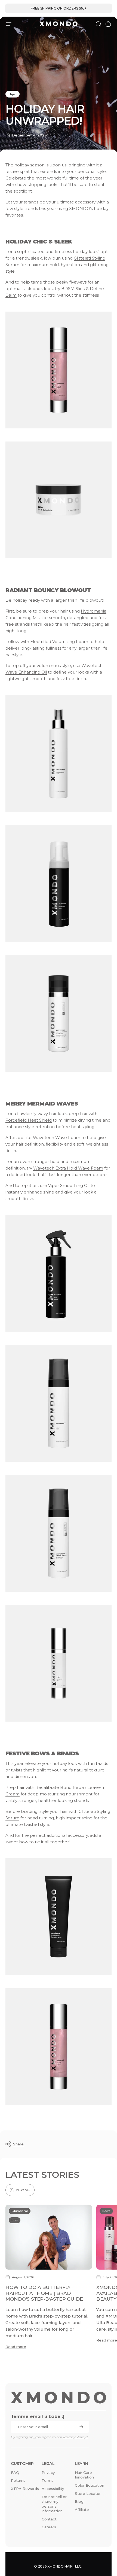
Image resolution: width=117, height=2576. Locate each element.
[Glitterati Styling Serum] (59, 370)
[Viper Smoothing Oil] (59, 1663)
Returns (18, 2480)
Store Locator (88, 2493)
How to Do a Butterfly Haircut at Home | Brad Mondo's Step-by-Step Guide (44, 2293)
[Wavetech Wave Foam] (59, 1403)
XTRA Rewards (25, 2489)
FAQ (15, 2473)
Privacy (48, 2473)
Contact (49, 2519)
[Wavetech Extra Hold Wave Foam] (59, 1533)
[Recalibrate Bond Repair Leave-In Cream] (59, 1917)
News (106, 2211)
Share (18, 2144)
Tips (13, 94)
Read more (16, 2347)
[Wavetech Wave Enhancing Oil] (59, 1013)
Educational (20, 2211)
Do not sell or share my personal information (54, 2504)
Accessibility (53, 2489)
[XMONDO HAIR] (59, 2397)
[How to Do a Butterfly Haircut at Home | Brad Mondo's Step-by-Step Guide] (49, 2237)
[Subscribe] (81, 2427)
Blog (79, 2501)
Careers (49, 2527)
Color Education (90, 2485)
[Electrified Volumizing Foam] (59, 883)
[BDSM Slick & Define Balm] (59, 500)
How (15, 2220)
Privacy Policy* (76, 2437)
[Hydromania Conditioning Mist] (59, 753)
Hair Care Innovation (84, 2475)
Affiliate (82, 2510)
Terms (47, 2480)
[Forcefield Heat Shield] (59, 1273)
